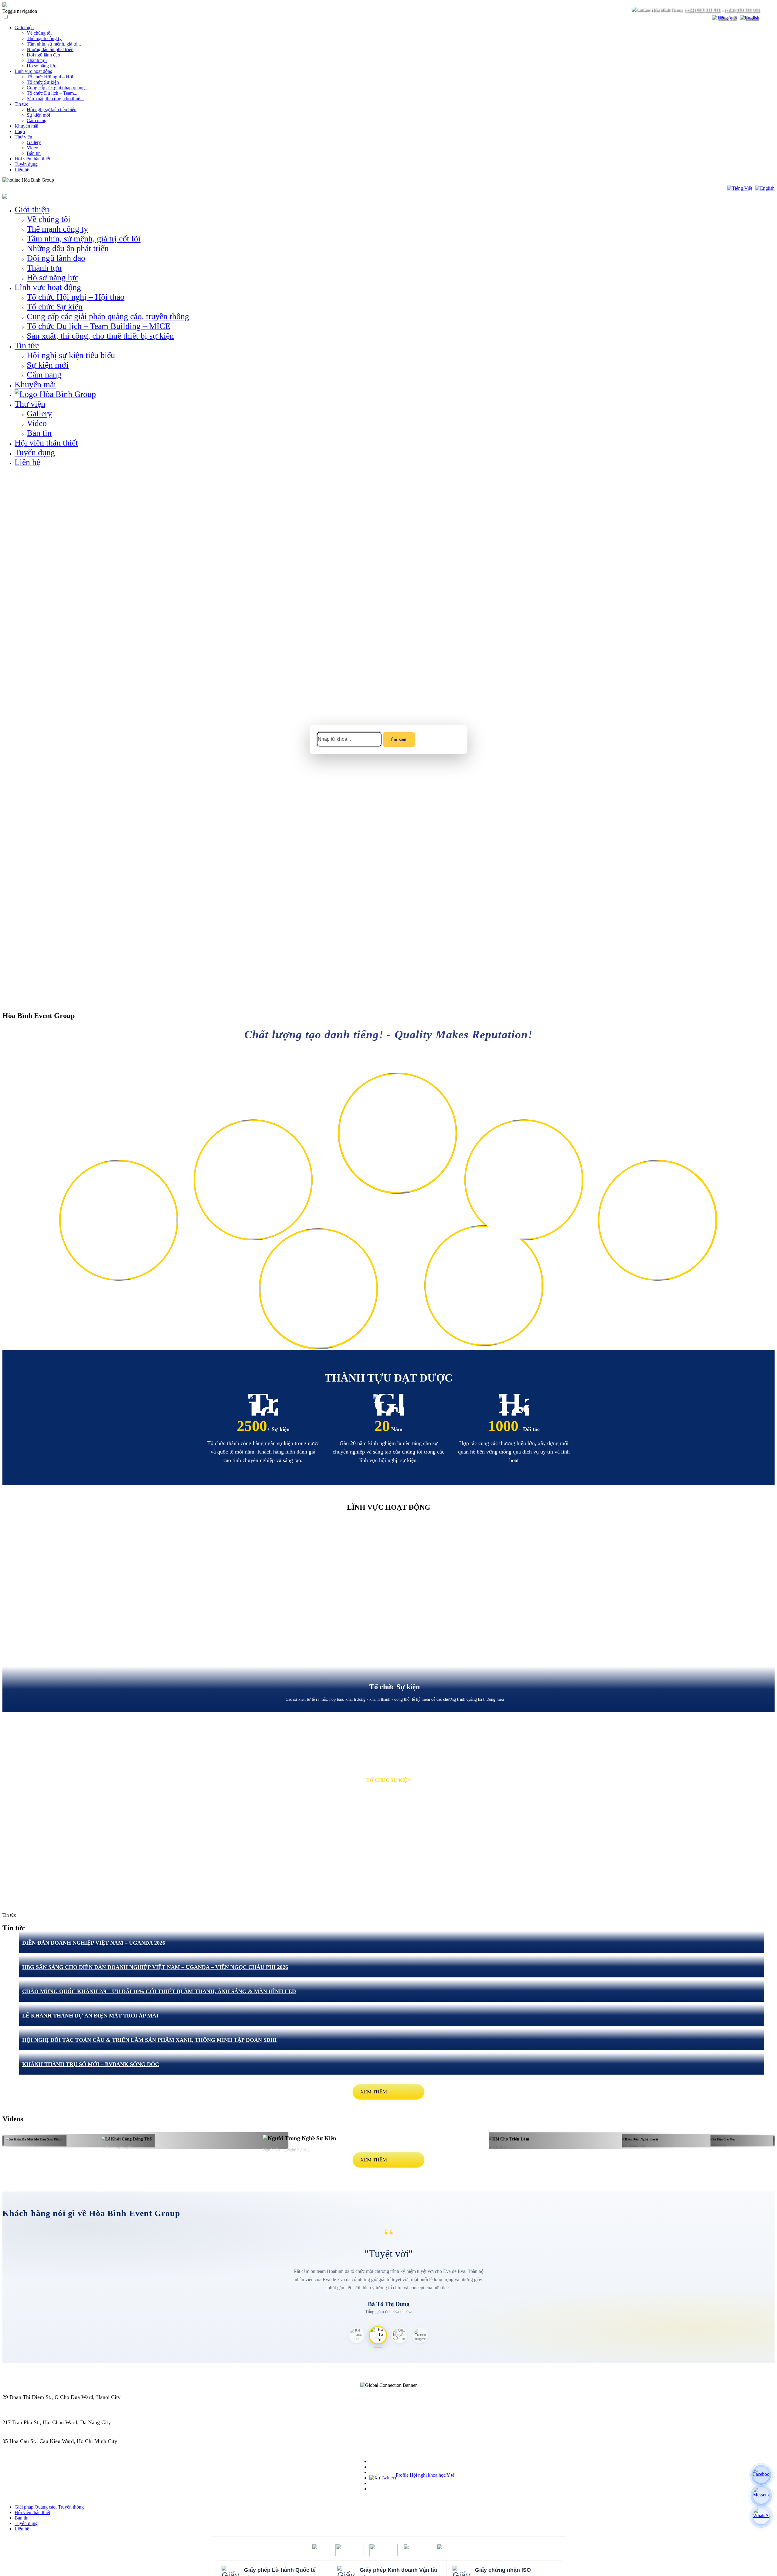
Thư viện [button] (30, 404)
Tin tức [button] (27, 345)
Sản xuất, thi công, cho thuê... (55, 99)
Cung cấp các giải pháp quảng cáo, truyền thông (108, 316)
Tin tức (21, 104)
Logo (20, 131)
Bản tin (34, 153)
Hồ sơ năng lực (41, 66)
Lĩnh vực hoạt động (34, 71)
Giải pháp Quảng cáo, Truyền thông (49, 2507)
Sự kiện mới (38, 115)
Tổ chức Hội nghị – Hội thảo (76, 297)
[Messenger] (761, 2496)
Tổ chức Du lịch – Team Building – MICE (98, 326)
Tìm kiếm (399, 739)
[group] (388, 1616)
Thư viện (23, 137)
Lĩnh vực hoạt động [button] (48, 287)
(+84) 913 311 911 (702, 10)
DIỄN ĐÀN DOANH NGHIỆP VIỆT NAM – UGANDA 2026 (94, 1943)
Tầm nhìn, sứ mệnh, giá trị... (54, 44)
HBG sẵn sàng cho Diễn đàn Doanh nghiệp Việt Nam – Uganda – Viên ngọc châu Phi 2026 (155, 1967)
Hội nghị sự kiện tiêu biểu (52, 109)
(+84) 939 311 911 (742, 10)
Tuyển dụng (26, 164)
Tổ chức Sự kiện (43, 82)
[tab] (357, 2335)
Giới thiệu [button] (32, 209)
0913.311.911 (68, 180)
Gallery (34, 142)
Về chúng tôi (39, 33)
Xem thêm (374, 2092)
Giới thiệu (24, 27)
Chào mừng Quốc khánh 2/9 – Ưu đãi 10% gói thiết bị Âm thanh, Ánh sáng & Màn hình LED (159, 1991)
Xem (119, 1233)
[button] (8, 1288)
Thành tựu (37, 60)
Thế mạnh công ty (44, 38)
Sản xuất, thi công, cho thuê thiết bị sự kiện (100, 336)
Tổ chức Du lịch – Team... (52, 93)
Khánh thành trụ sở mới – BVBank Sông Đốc (91, 2064)
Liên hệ (22, 170)
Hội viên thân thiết (32, 159)
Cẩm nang (37, 120)
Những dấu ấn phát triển (50, 49)
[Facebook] (761, 2475)
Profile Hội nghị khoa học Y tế (425, 2475)
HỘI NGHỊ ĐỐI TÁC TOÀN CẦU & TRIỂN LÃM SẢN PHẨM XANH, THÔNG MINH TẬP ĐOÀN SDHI (149, 2040)
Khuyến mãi (26, 126)
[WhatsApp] (761, 2516)
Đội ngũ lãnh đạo (43, 55)
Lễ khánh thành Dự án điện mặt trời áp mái (90, 2016)
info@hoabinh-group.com (31, 2429)
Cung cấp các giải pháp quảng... (58, 88)
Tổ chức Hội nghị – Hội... (52, 77)
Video (32, 148)
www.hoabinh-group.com (31, 2448)
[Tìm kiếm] (704, 18)
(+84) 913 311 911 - (24, 2403)
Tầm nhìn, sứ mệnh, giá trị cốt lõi (84, 239)
